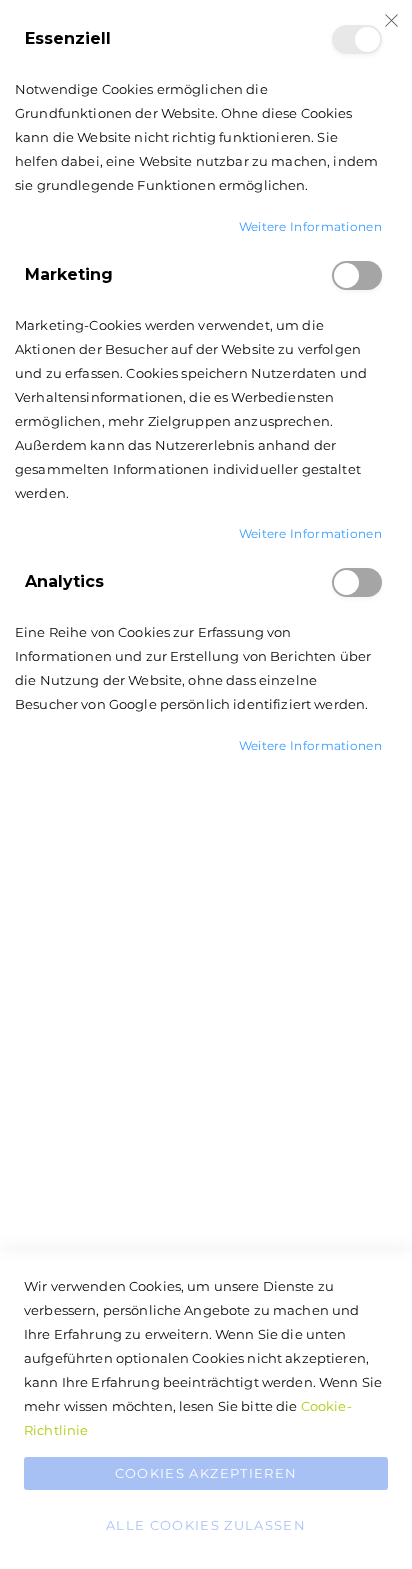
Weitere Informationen (310, 226)
